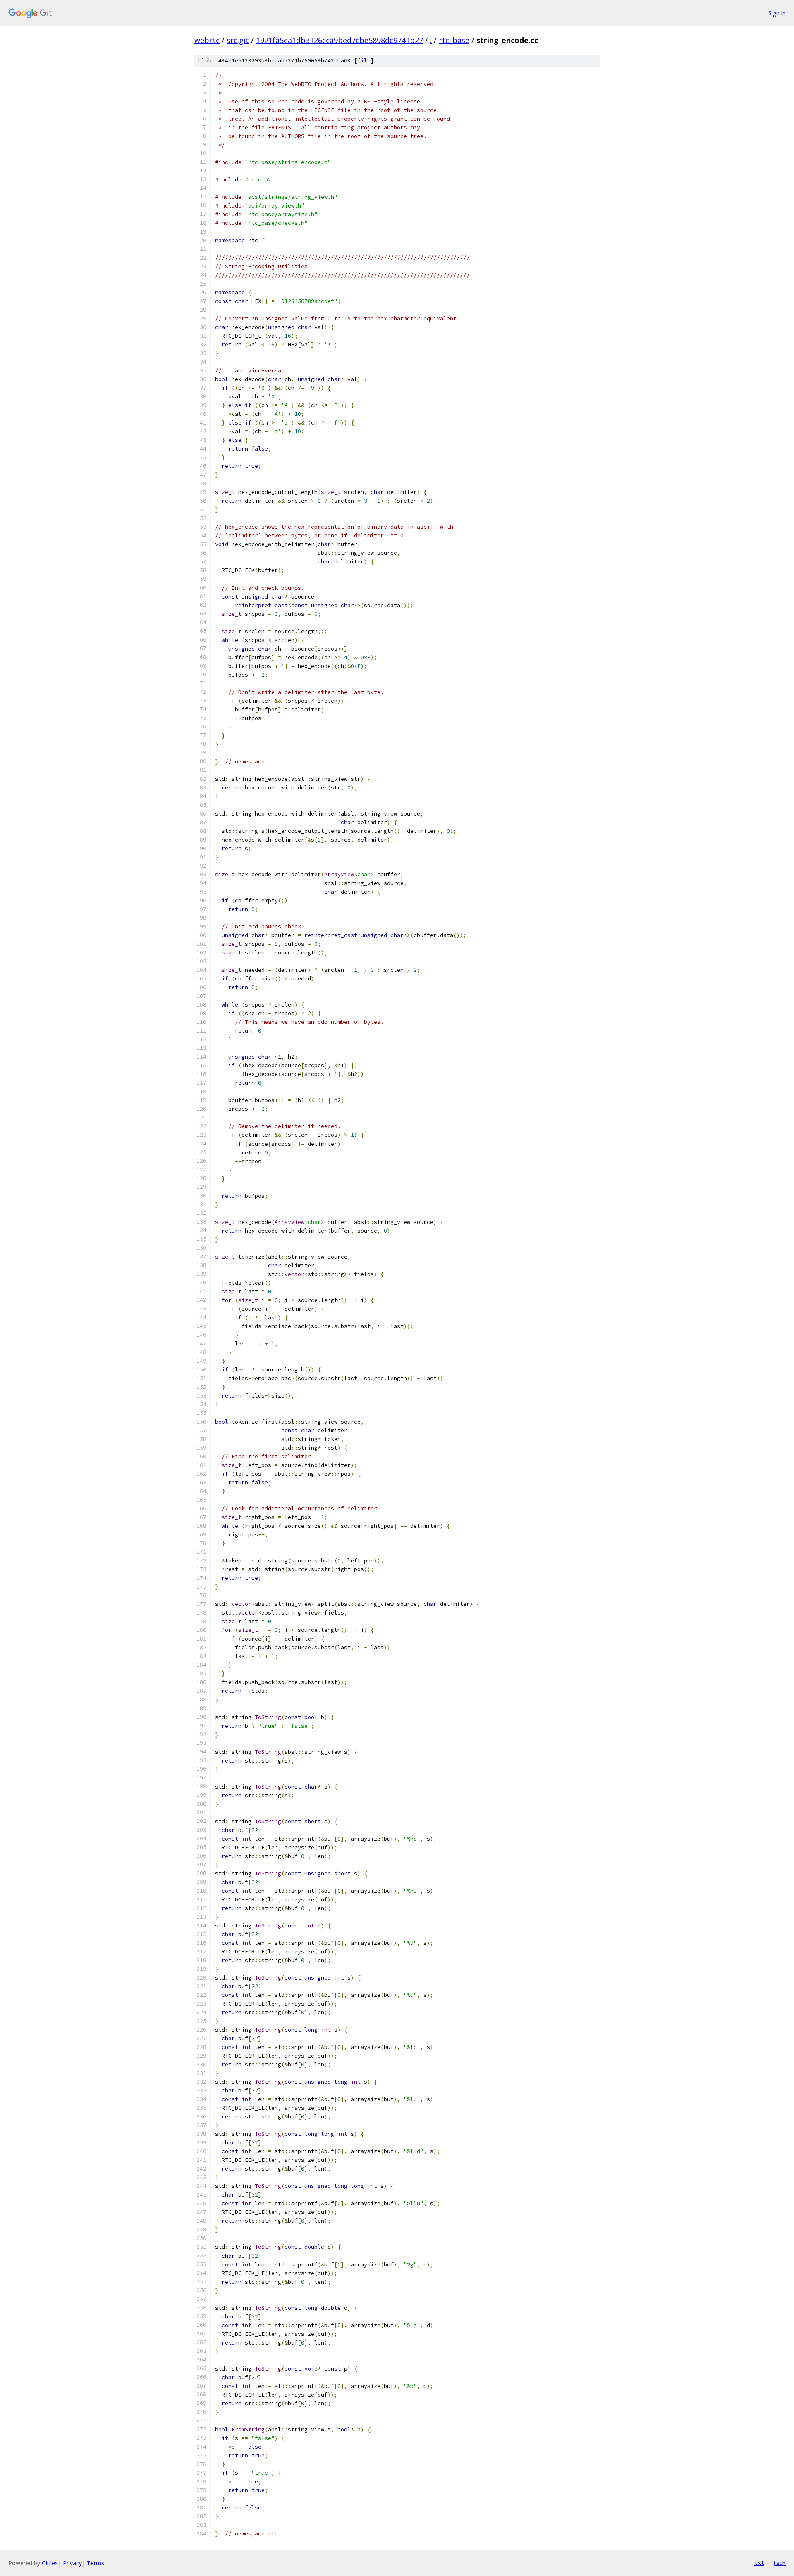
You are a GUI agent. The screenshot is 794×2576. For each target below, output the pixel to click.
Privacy (72, 2563)
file (364, 61)
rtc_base (454, 40)
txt (759, 2563)
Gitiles (50, 2563)
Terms (96, 2563)
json (779, 2563)
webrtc (207, 40)
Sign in (777, 13)
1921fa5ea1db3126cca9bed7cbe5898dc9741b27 (340, 40)
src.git (238, 40)
